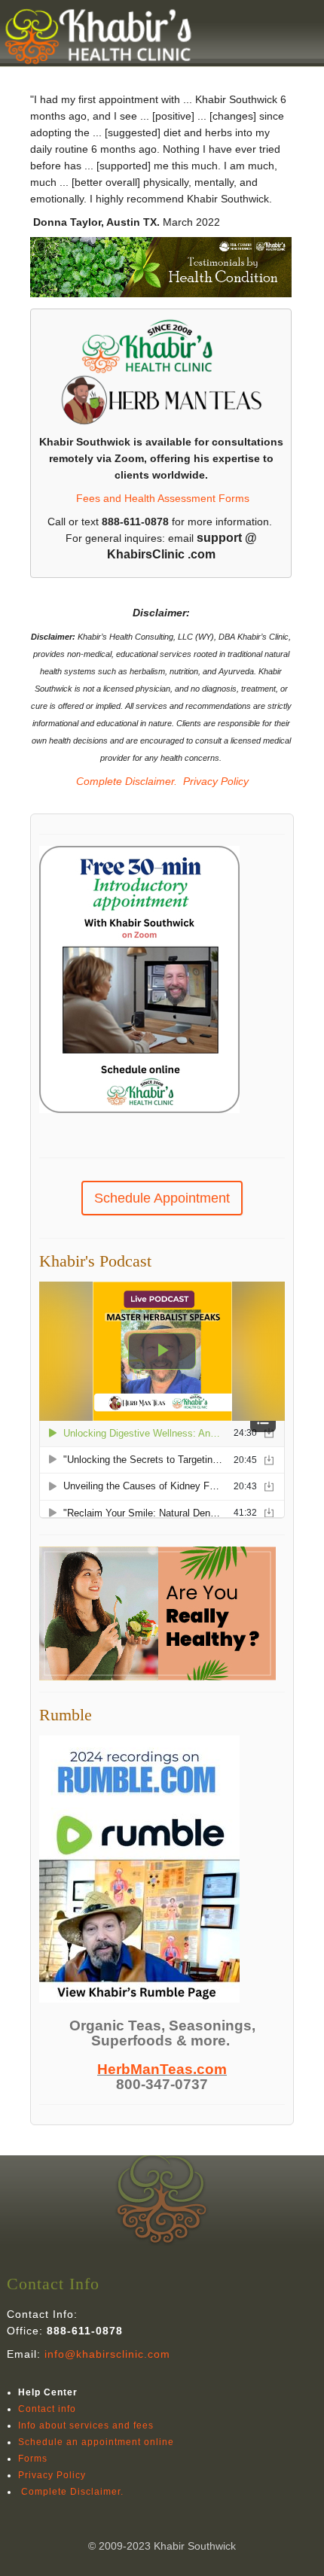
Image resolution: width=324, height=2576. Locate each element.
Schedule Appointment (162, 1198)
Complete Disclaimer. (125, 781)
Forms (33, 2459)
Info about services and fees (86, 2425)
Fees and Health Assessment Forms (163, 498)
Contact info (47, 2409)
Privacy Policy (216, 781)
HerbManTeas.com (162, 2069)
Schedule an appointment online (96, 2442)
